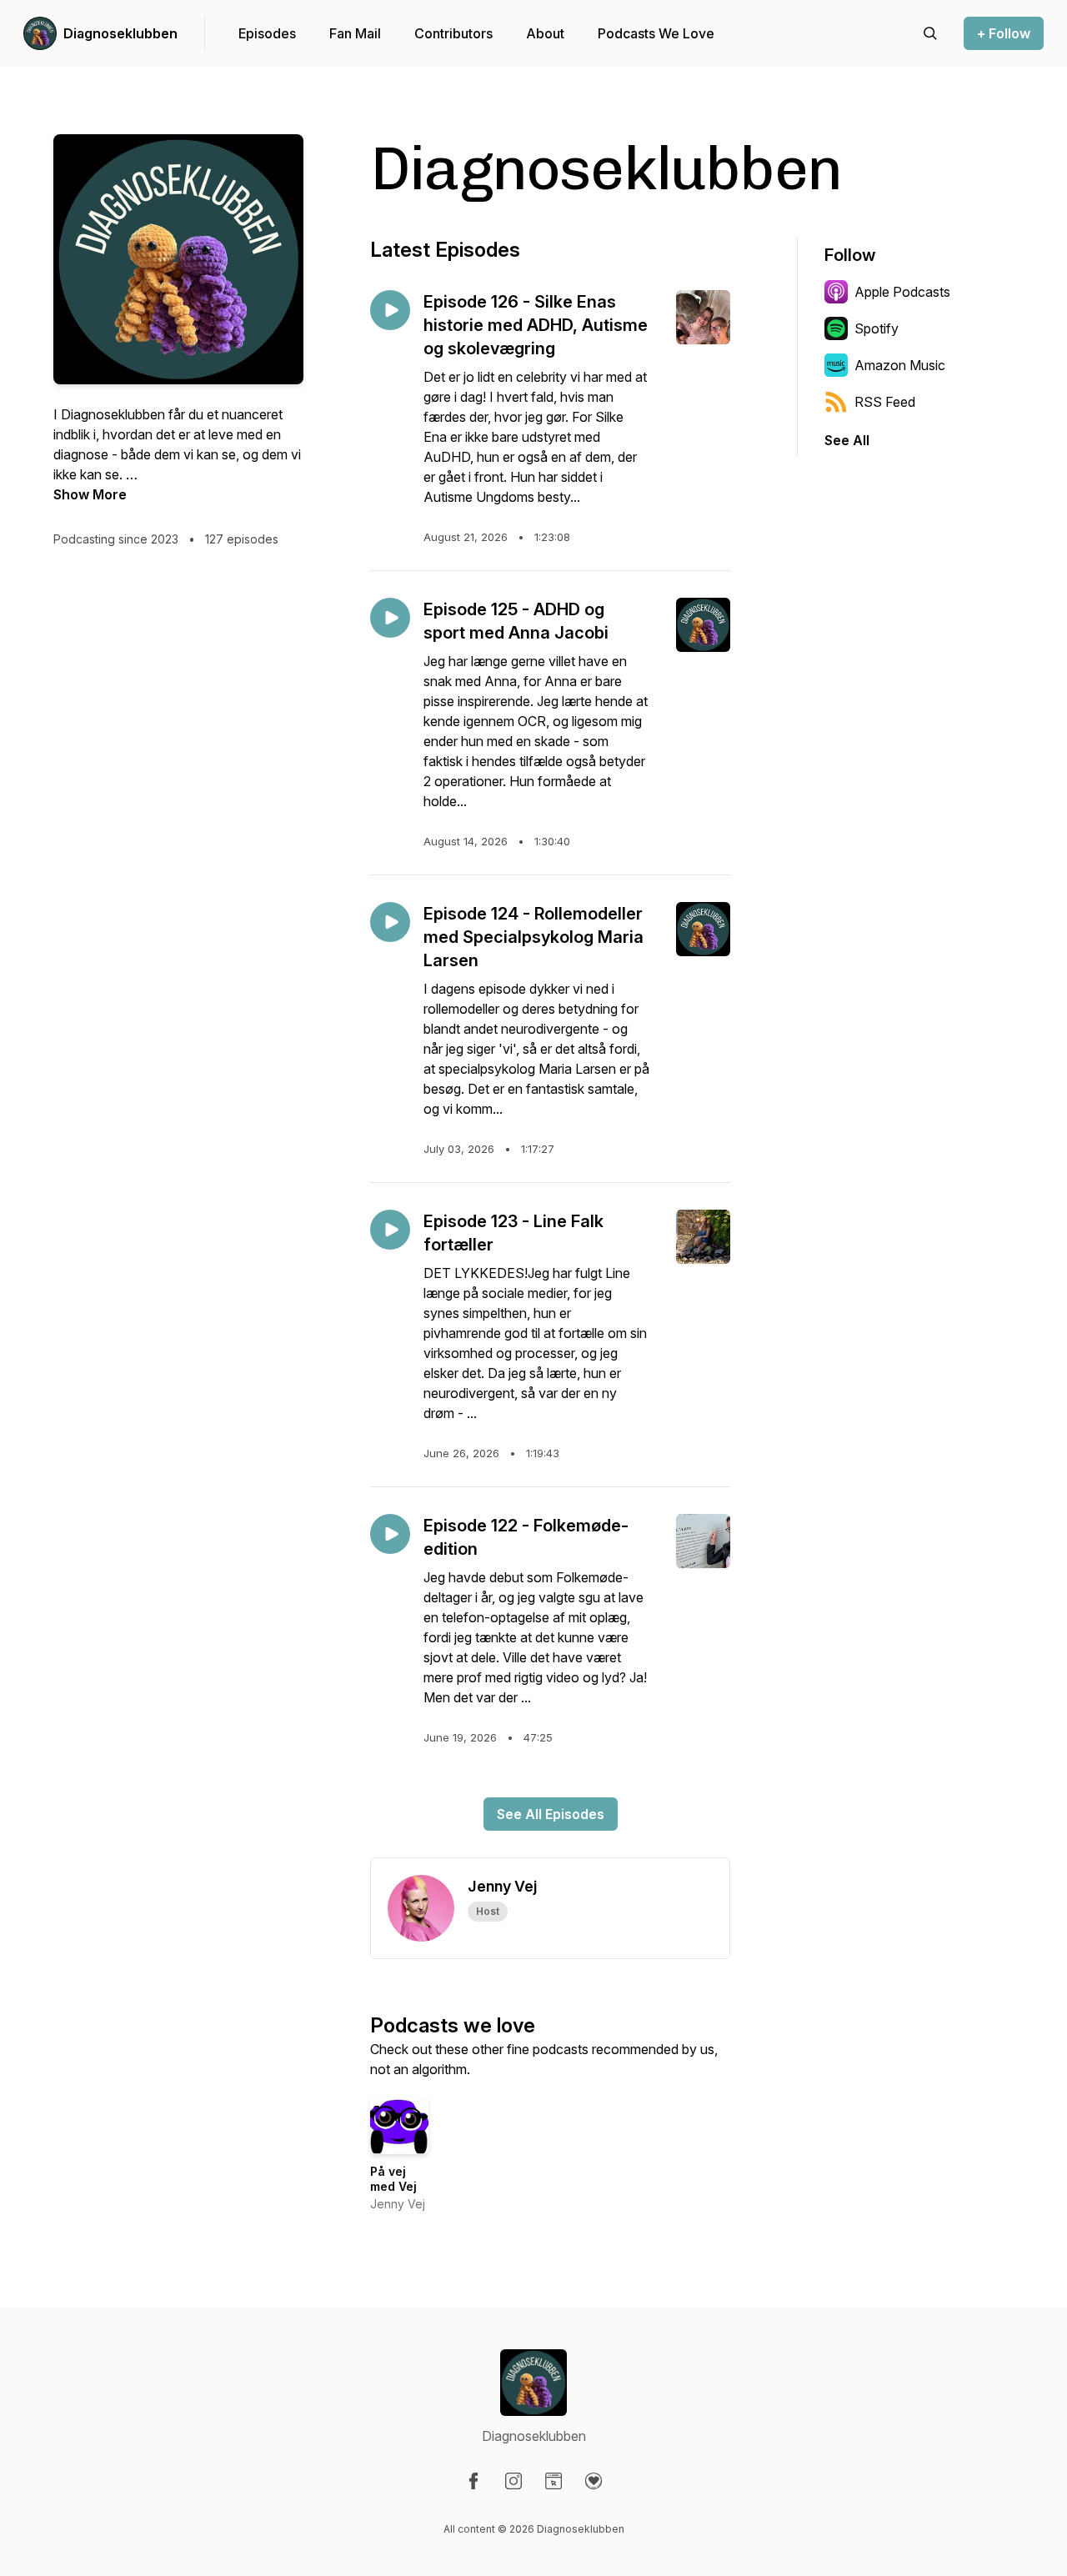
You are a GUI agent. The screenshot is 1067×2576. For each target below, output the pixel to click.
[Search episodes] (930, 33)
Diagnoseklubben (120, 33)
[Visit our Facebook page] (473, 2481)
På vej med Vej (393, 2179)
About (545, 33)
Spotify (877, 328)
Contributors (453, 33)
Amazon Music (900, 365)
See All (847, 440)
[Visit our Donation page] (594, 2481)
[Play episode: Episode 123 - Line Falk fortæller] (390, 1230)
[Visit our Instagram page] (513, 2481)
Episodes (267, 33)
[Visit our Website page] (554, 2481)
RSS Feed (885, 402)
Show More (90, 494)
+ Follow (1004, 33)
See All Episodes (551, 1814)
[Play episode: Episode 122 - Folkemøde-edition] (390, 1534)
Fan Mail (355, 33)
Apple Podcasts (902, 292)
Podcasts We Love (656, 33)
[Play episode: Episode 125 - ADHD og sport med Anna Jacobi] (390, 618)
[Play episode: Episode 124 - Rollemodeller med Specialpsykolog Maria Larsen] (390, 922)
